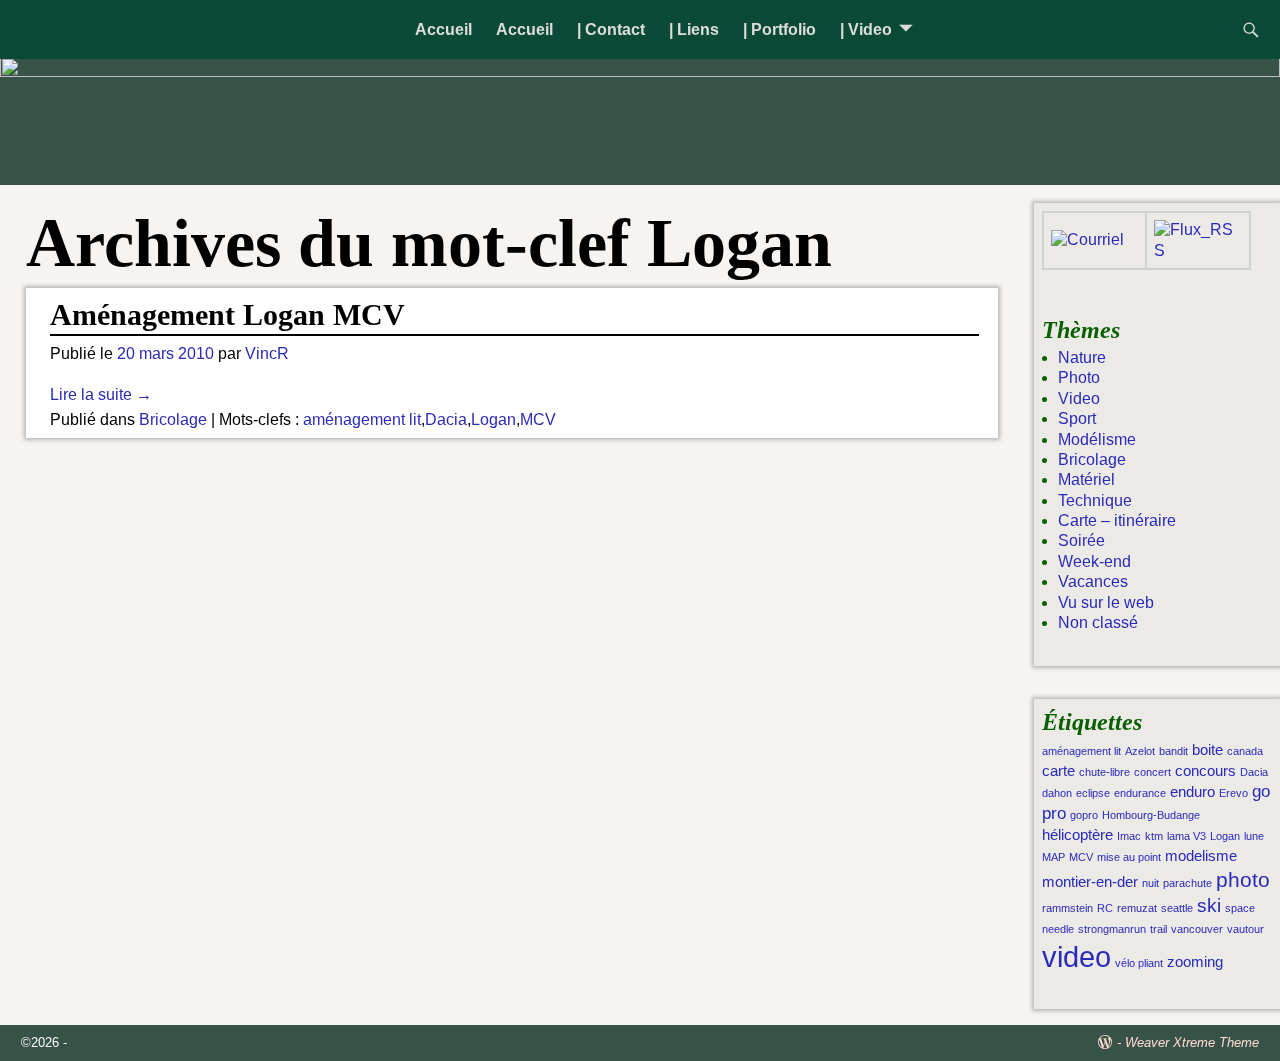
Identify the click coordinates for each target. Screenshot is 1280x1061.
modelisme (1201, 856)
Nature (1082, 357)
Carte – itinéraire (1117, 520)
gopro (1084, 815)
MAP (1053, 857)
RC (1105, 908)
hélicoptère (1077, 835)
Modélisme (1097, 439)
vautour (1245, 929)
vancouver (1197, 929)
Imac (1129, 836)
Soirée (1081, 540)
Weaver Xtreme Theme (1192, 1042)
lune (1254, 836)
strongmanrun (1112, 929)
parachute (1187, 883)
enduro (1192, 792)
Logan (493, 419)
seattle (1177, 908)
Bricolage (173, 419)
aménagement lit (362, 419)
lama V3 (1186, 836)
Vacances (1093, 581)
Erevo (1233, 793)
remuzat (1137, 908)
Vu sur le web (1106, 602)
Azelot (1140, 751)
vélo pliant (1139, 963)
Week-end (1094, 561)
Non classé (1098, 622)
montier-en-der (1090, 882)
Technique (1095, 500)
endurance (1140, 793)
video (1076, 956)
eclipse (1093, 793)
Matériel (1086, 479)
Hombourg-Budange (1151, 815)
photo (1243, 879)
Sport (1077, 418)
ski (1209, 905)
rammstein (1067, 908)
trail (1158, 929)
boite (1207, 750)
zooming (1195, 962)
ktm (1154, 836)
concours (1205, 771)
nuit (1150, 883)
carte (1058, 771)
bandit (1173, 751)
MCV (538, 419)
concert (1152, 772)
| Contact (611, 29)
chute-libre (1104, 772)
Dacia (446, 419)
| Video (866, 29)
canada (1245, 751)
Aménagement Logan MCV (227, 314)
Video (1079, 398)
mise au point (1129, 857)
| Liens (694, 29)
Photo (1079, 377)
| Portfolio (779, 29)
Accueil (443, 29)
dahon (1057, 793)
